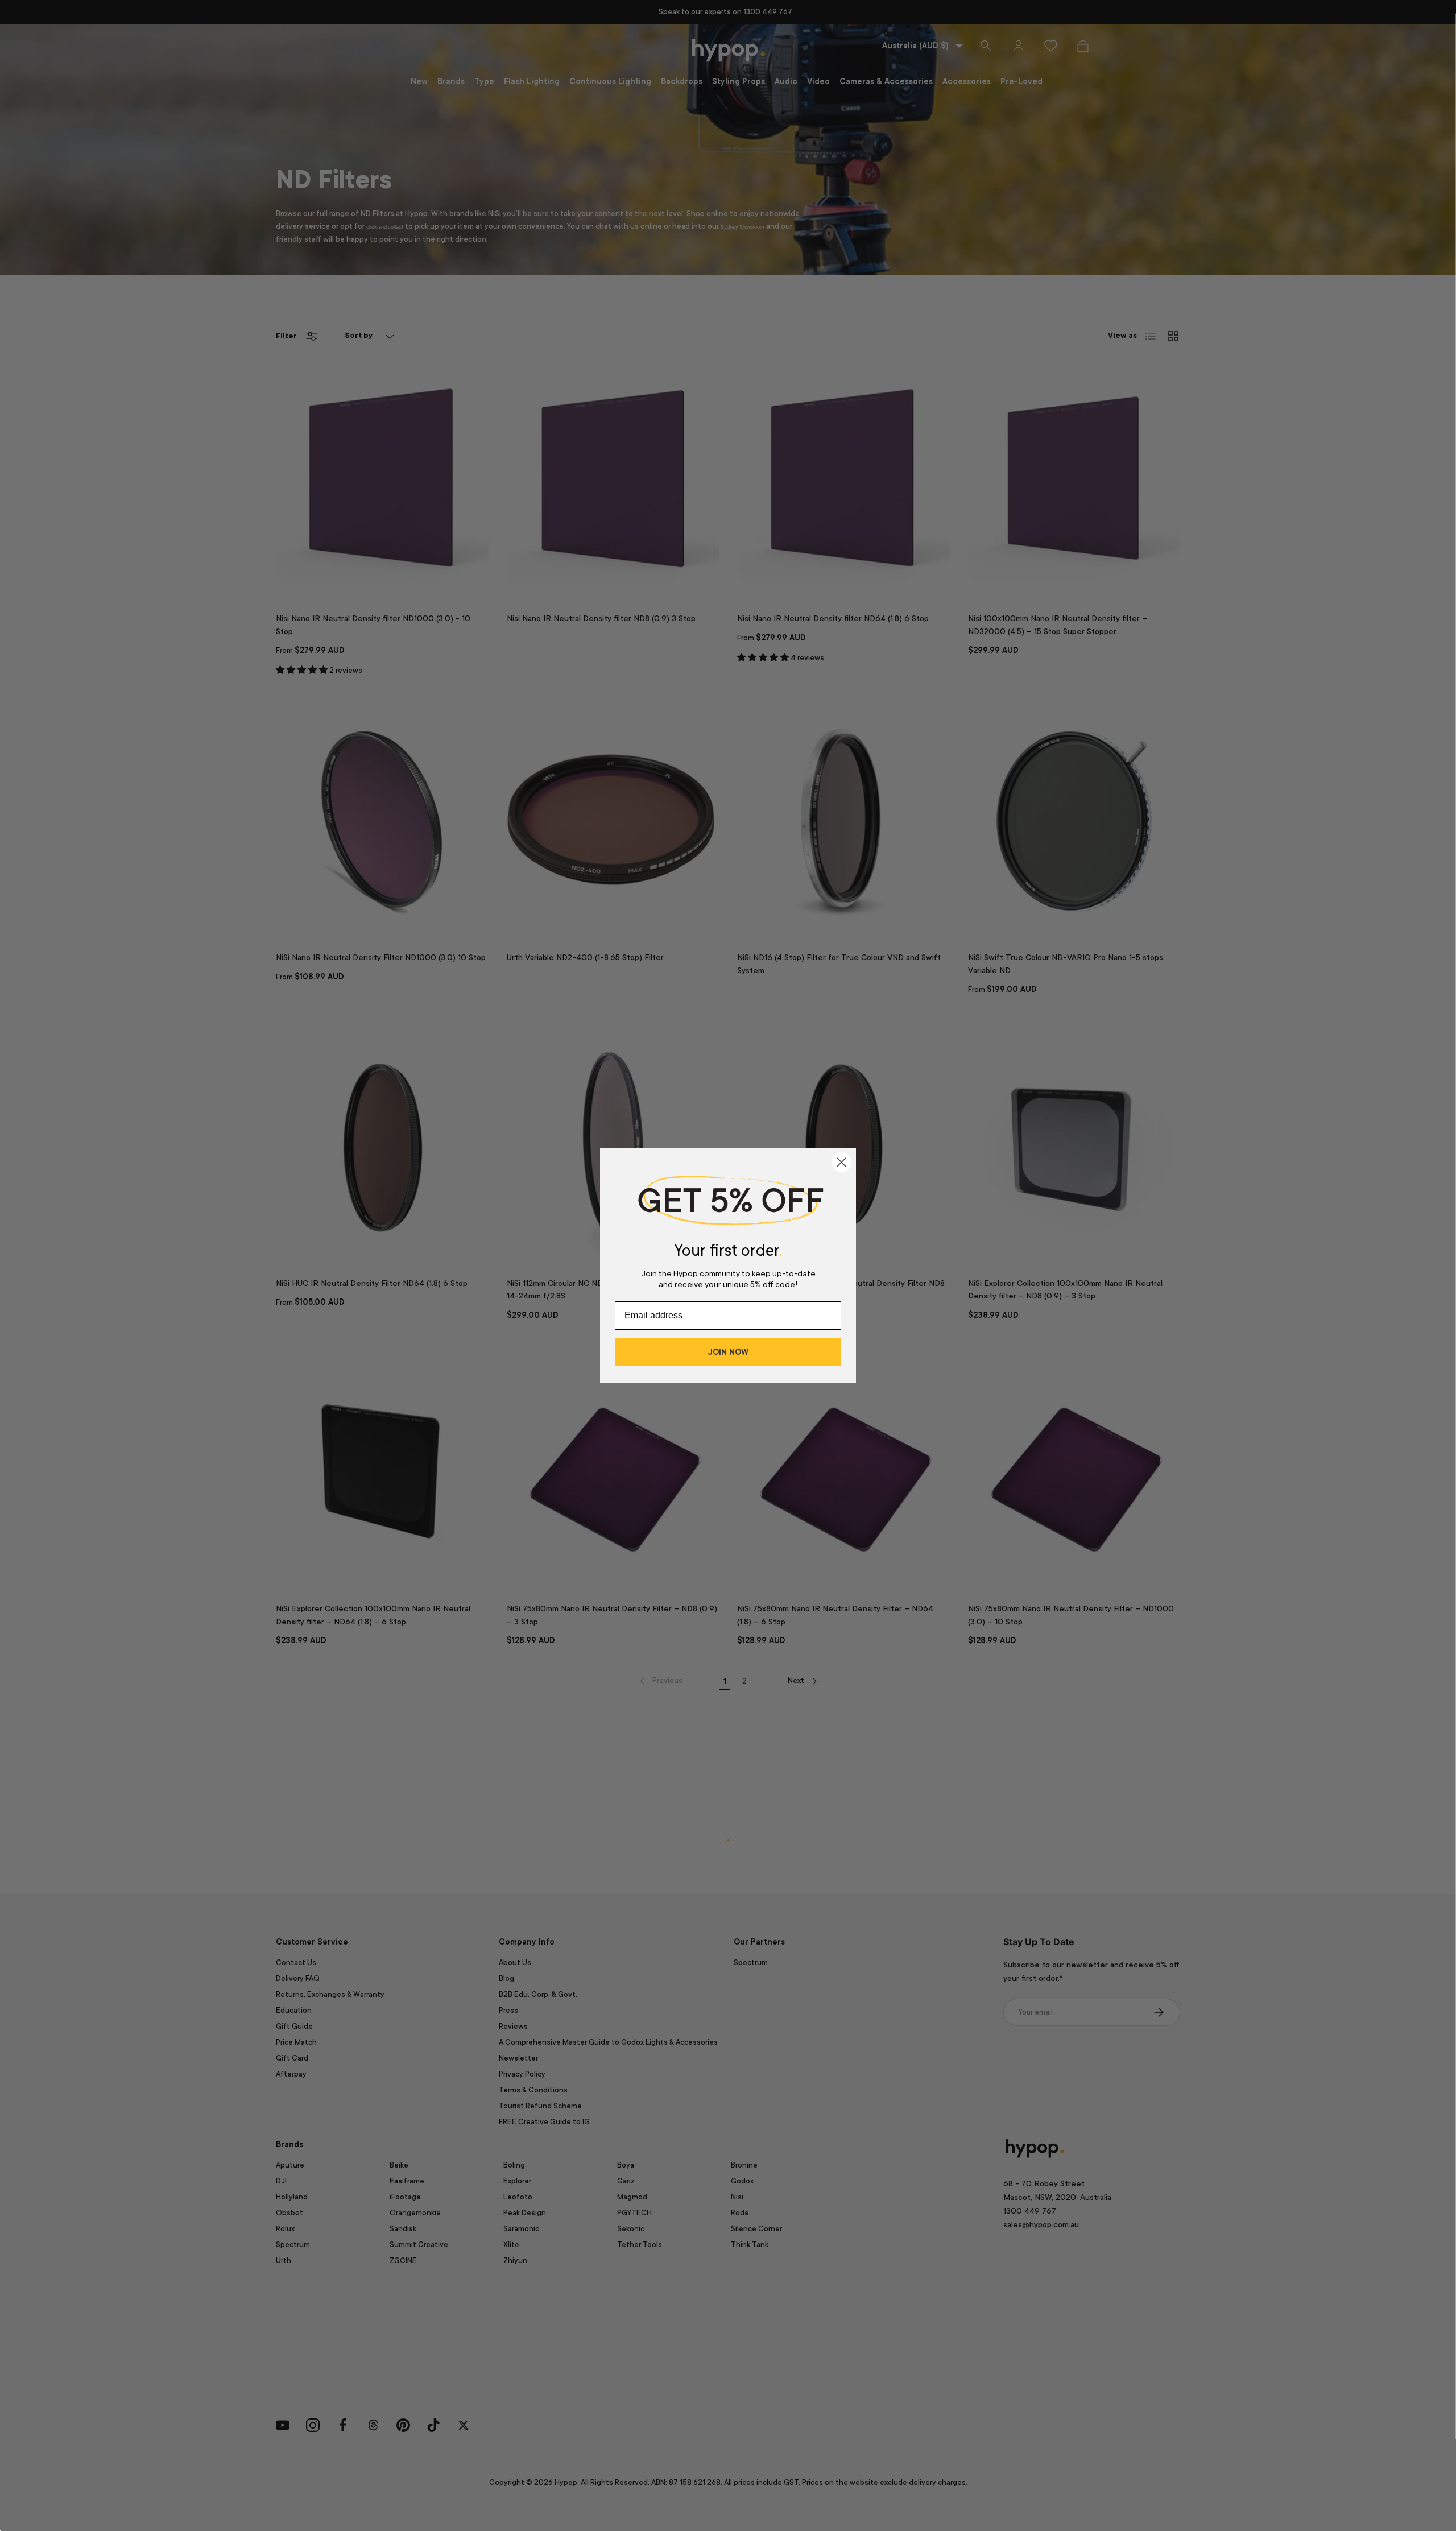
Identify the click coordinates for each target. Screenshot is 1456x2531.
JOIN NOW (728, 1352)
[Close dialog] (841, 1162)
